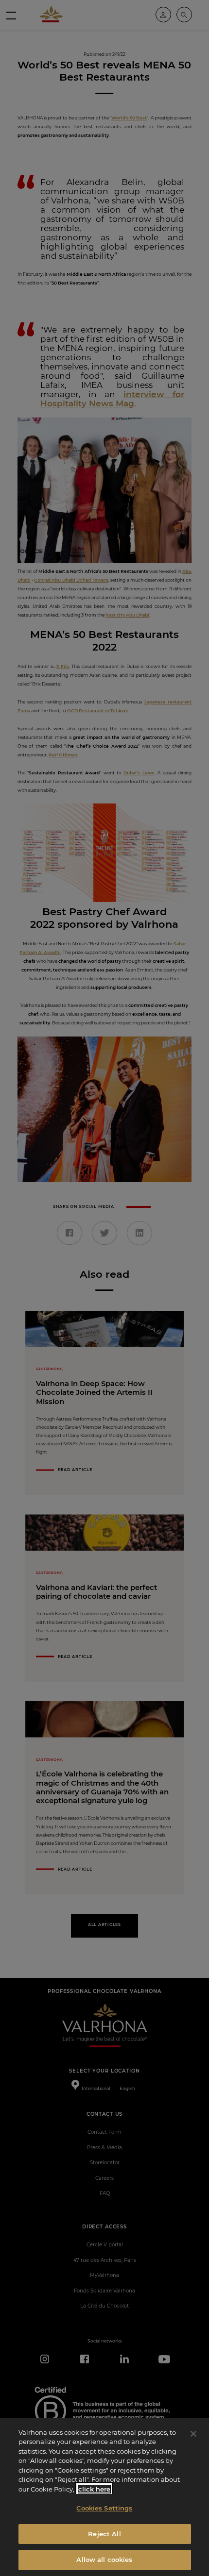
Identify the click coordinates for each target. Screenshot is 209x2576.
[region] (104, 2497)
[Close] (193, 2434)
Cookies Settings (104, 2508)
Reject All (104, 2534)
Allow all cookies (104, 2559)
